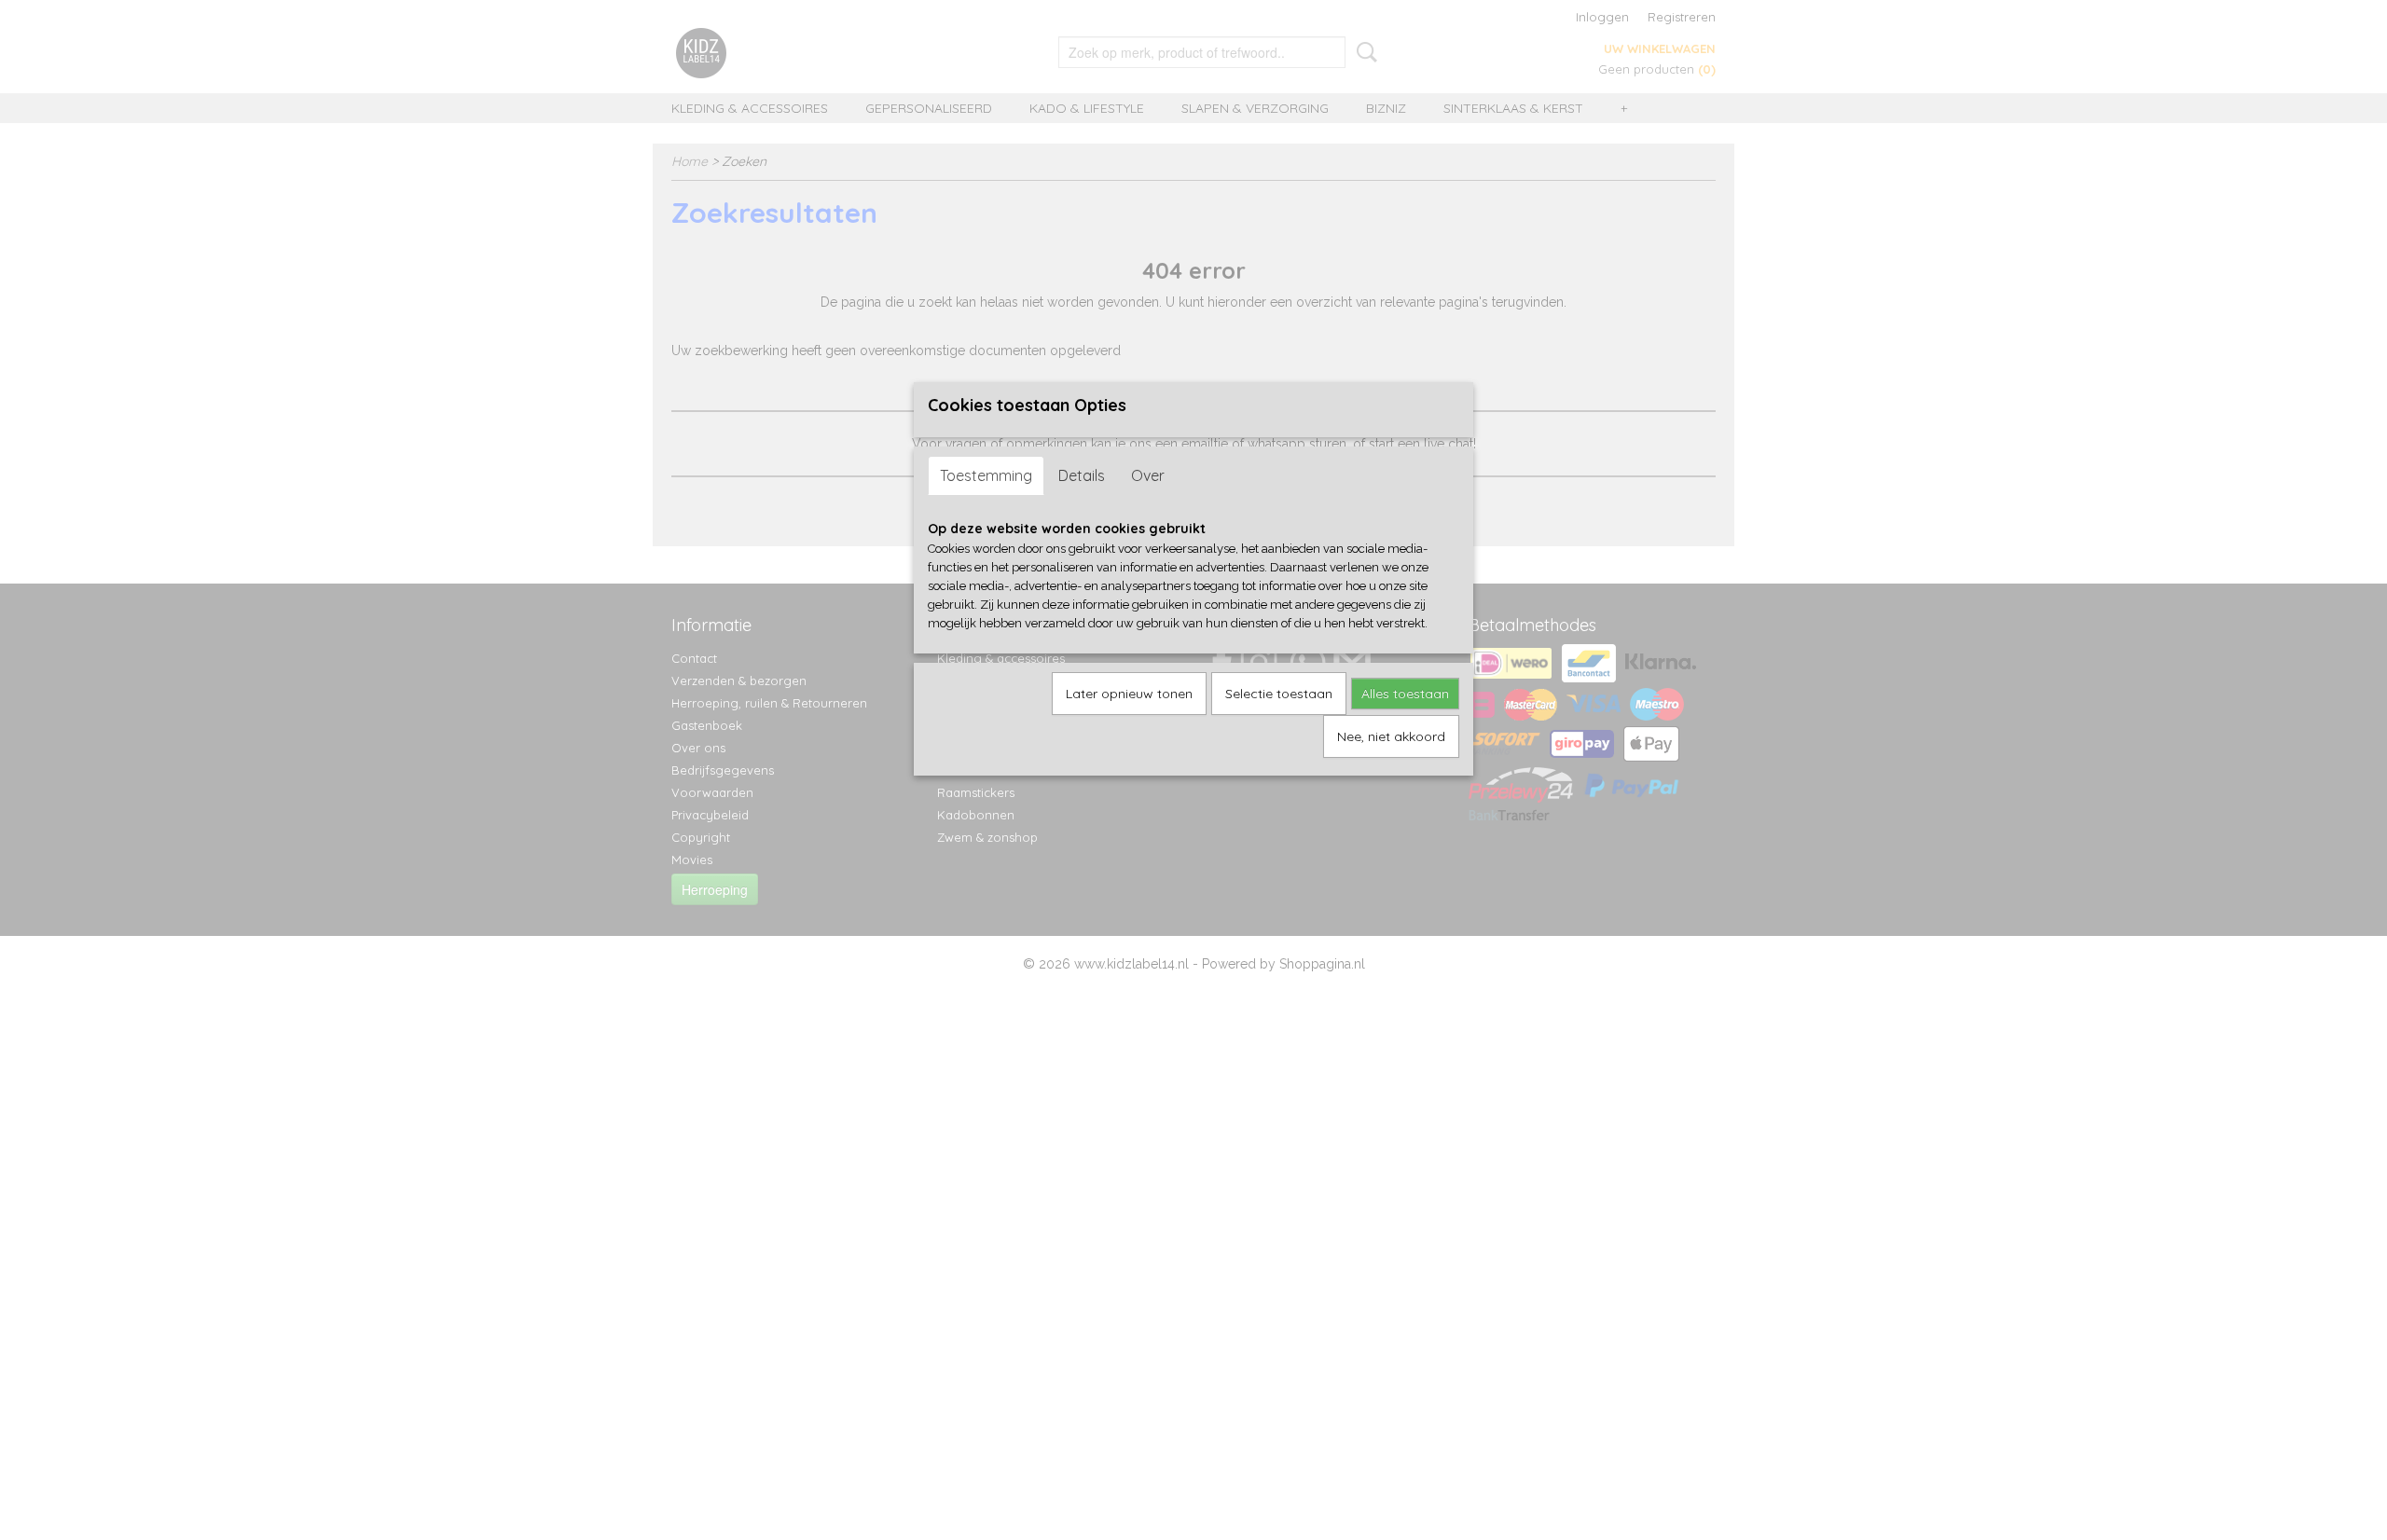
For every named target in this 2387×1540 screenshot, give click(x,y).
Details (1082, 475)
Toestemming (986, 475)
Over (1148, 475)
